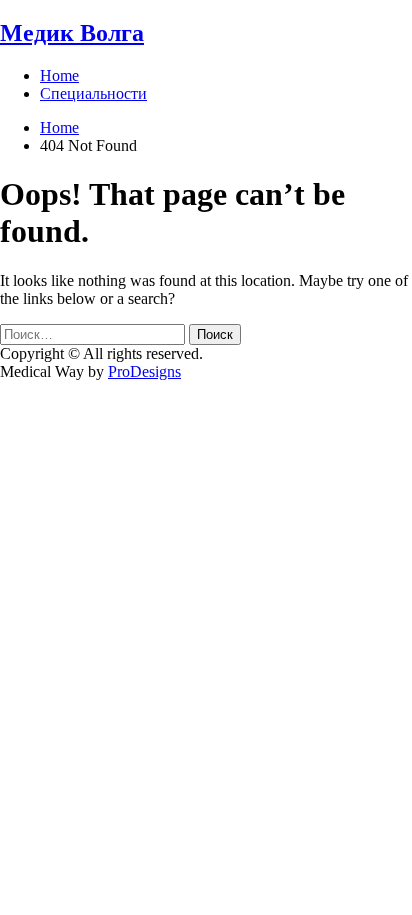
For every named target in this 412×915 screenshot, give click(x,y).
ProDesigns (144, 371)
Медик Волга (72, 33)
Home (59, 75)
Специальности (93, 93)
